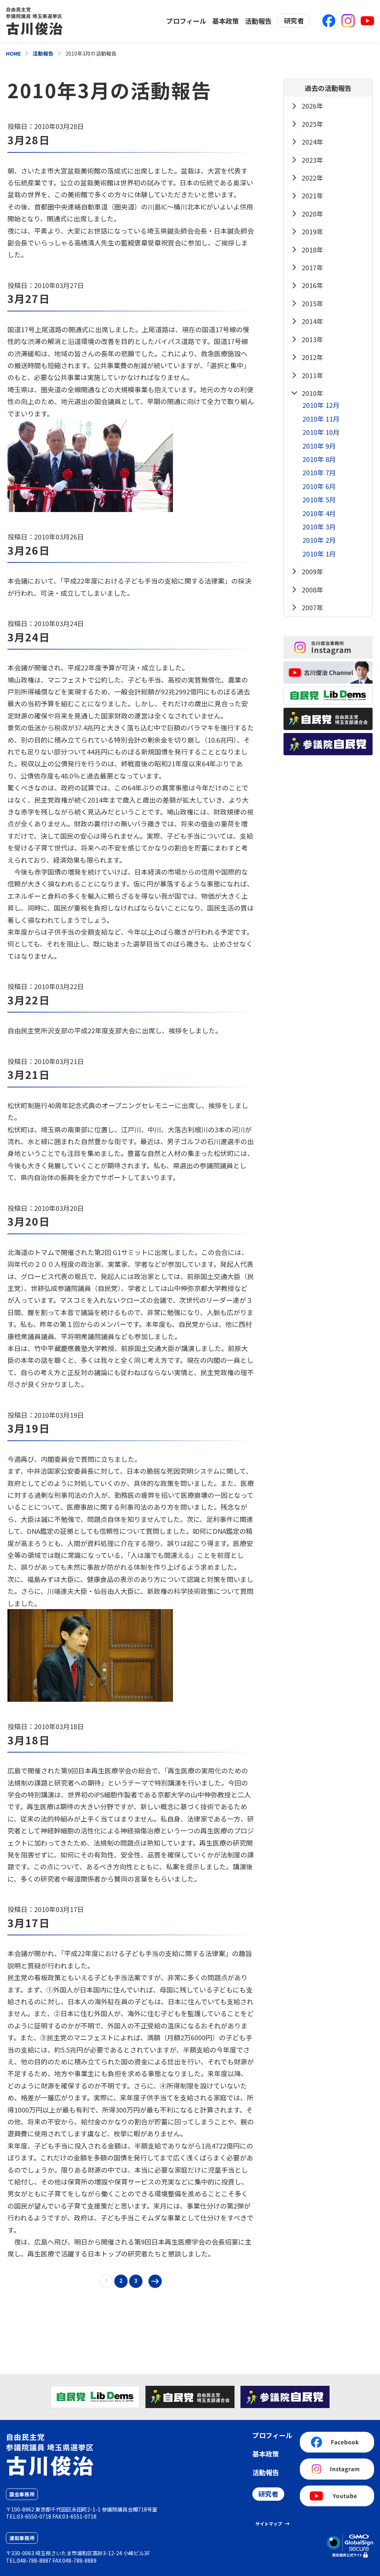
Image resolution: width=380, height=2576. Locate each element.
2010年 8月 (319, 459)
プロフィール (186, 21)
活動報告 (258, 21)
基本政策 (226, 21)
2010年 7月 (319, 472)
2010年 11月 (321, 419)
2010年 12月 (321, 405)
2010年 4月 (319, 513)
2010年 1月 (319, 554)
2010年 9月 (319, 446)
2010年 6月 (319, 486)
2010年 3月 (319, 526)
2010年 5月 (319, 499)
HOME (13, 53)
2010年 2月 (319, 540)
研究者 (294, 20)
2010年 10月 (321, 432)
